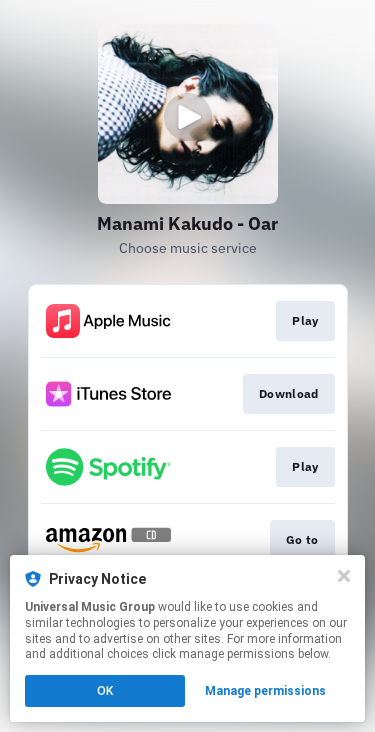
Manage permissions (265, 691)
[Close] (344, 576)
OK (105, 691)
